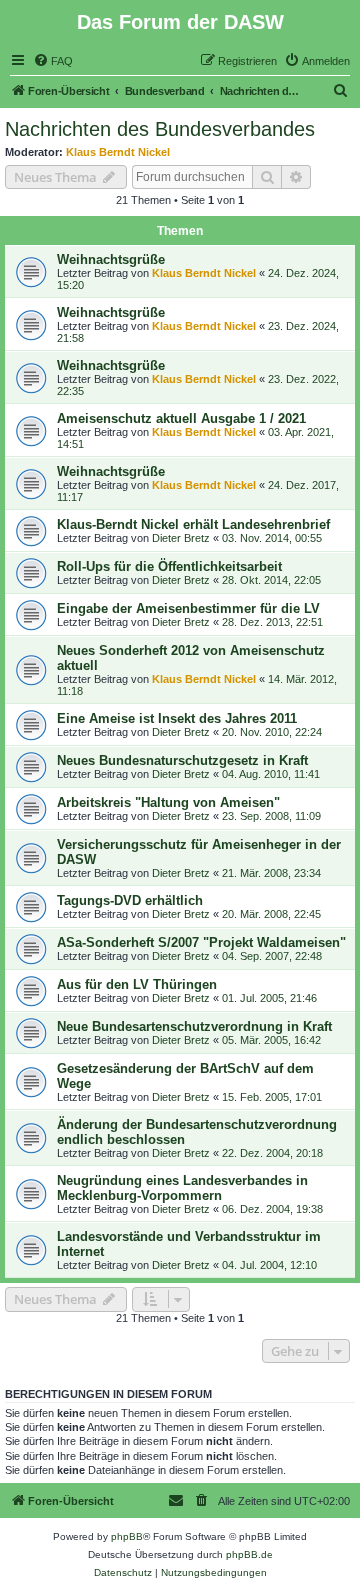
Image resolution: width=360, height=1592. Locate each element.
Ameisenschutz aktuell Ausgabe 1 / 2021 (181, 418)
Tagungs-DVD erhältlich (130, 900)
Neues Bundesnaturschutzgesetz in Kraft (182, 760)
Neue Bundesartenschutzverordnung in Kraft (194, 1026)
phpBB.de (249, 1554)
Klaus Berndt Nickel (118, 152)
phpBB (127, 1536)
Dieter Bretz (181, 538)
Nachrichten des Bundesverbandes (160, 129)
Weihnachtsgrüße (111, 259)
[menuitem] (53, 61)
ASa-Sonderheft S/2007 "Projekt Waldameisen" (201, 942)
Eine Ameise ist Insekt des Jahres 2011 (177, 718)
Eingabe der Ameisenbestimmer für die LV (188, 608)
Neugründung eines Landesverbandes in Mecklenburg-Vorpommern (182, 1188)
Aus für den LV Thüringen (137, 984)
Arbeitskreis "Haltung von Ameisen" (168, 802)
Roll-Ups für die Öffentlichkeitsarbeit (169, 566)
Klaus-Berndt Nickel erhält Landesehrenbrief (193, 524)
